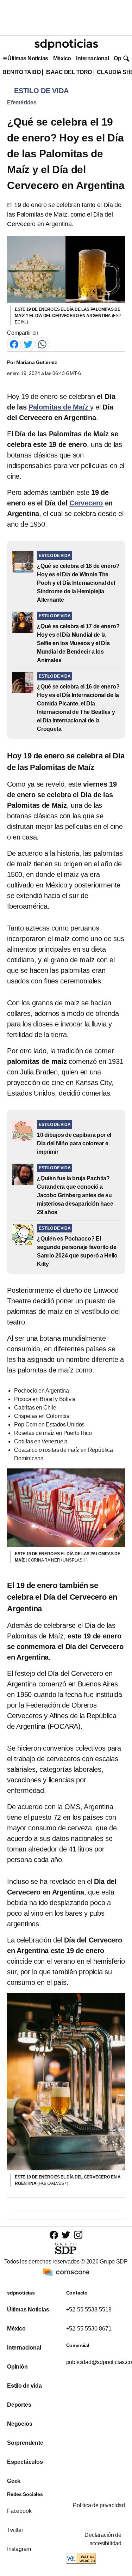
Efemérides (22, 102)
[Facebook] (14, 344)
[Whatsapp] (42, 344)
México (62, 58)
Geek (14, 2481)
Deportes (19, 2405)
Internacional (92, 58)
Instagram (19, 2549)
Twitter (15, 2530)
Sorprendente (25, 2443)
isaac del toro (68, 72)
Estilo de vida (24, 2386)
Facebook (19, 2511)
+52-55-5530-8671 (89, 2329)
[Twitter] (28, 344)
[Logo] (66, 44)
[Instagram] (78, 2235)
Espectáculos (25, 2462)
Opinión (17, 2367)
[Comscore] (66, 2272)
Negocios (20, 2424)
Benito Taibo (21, 72)
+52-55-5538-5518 (89, 2310)
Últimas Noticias (28, 58)
